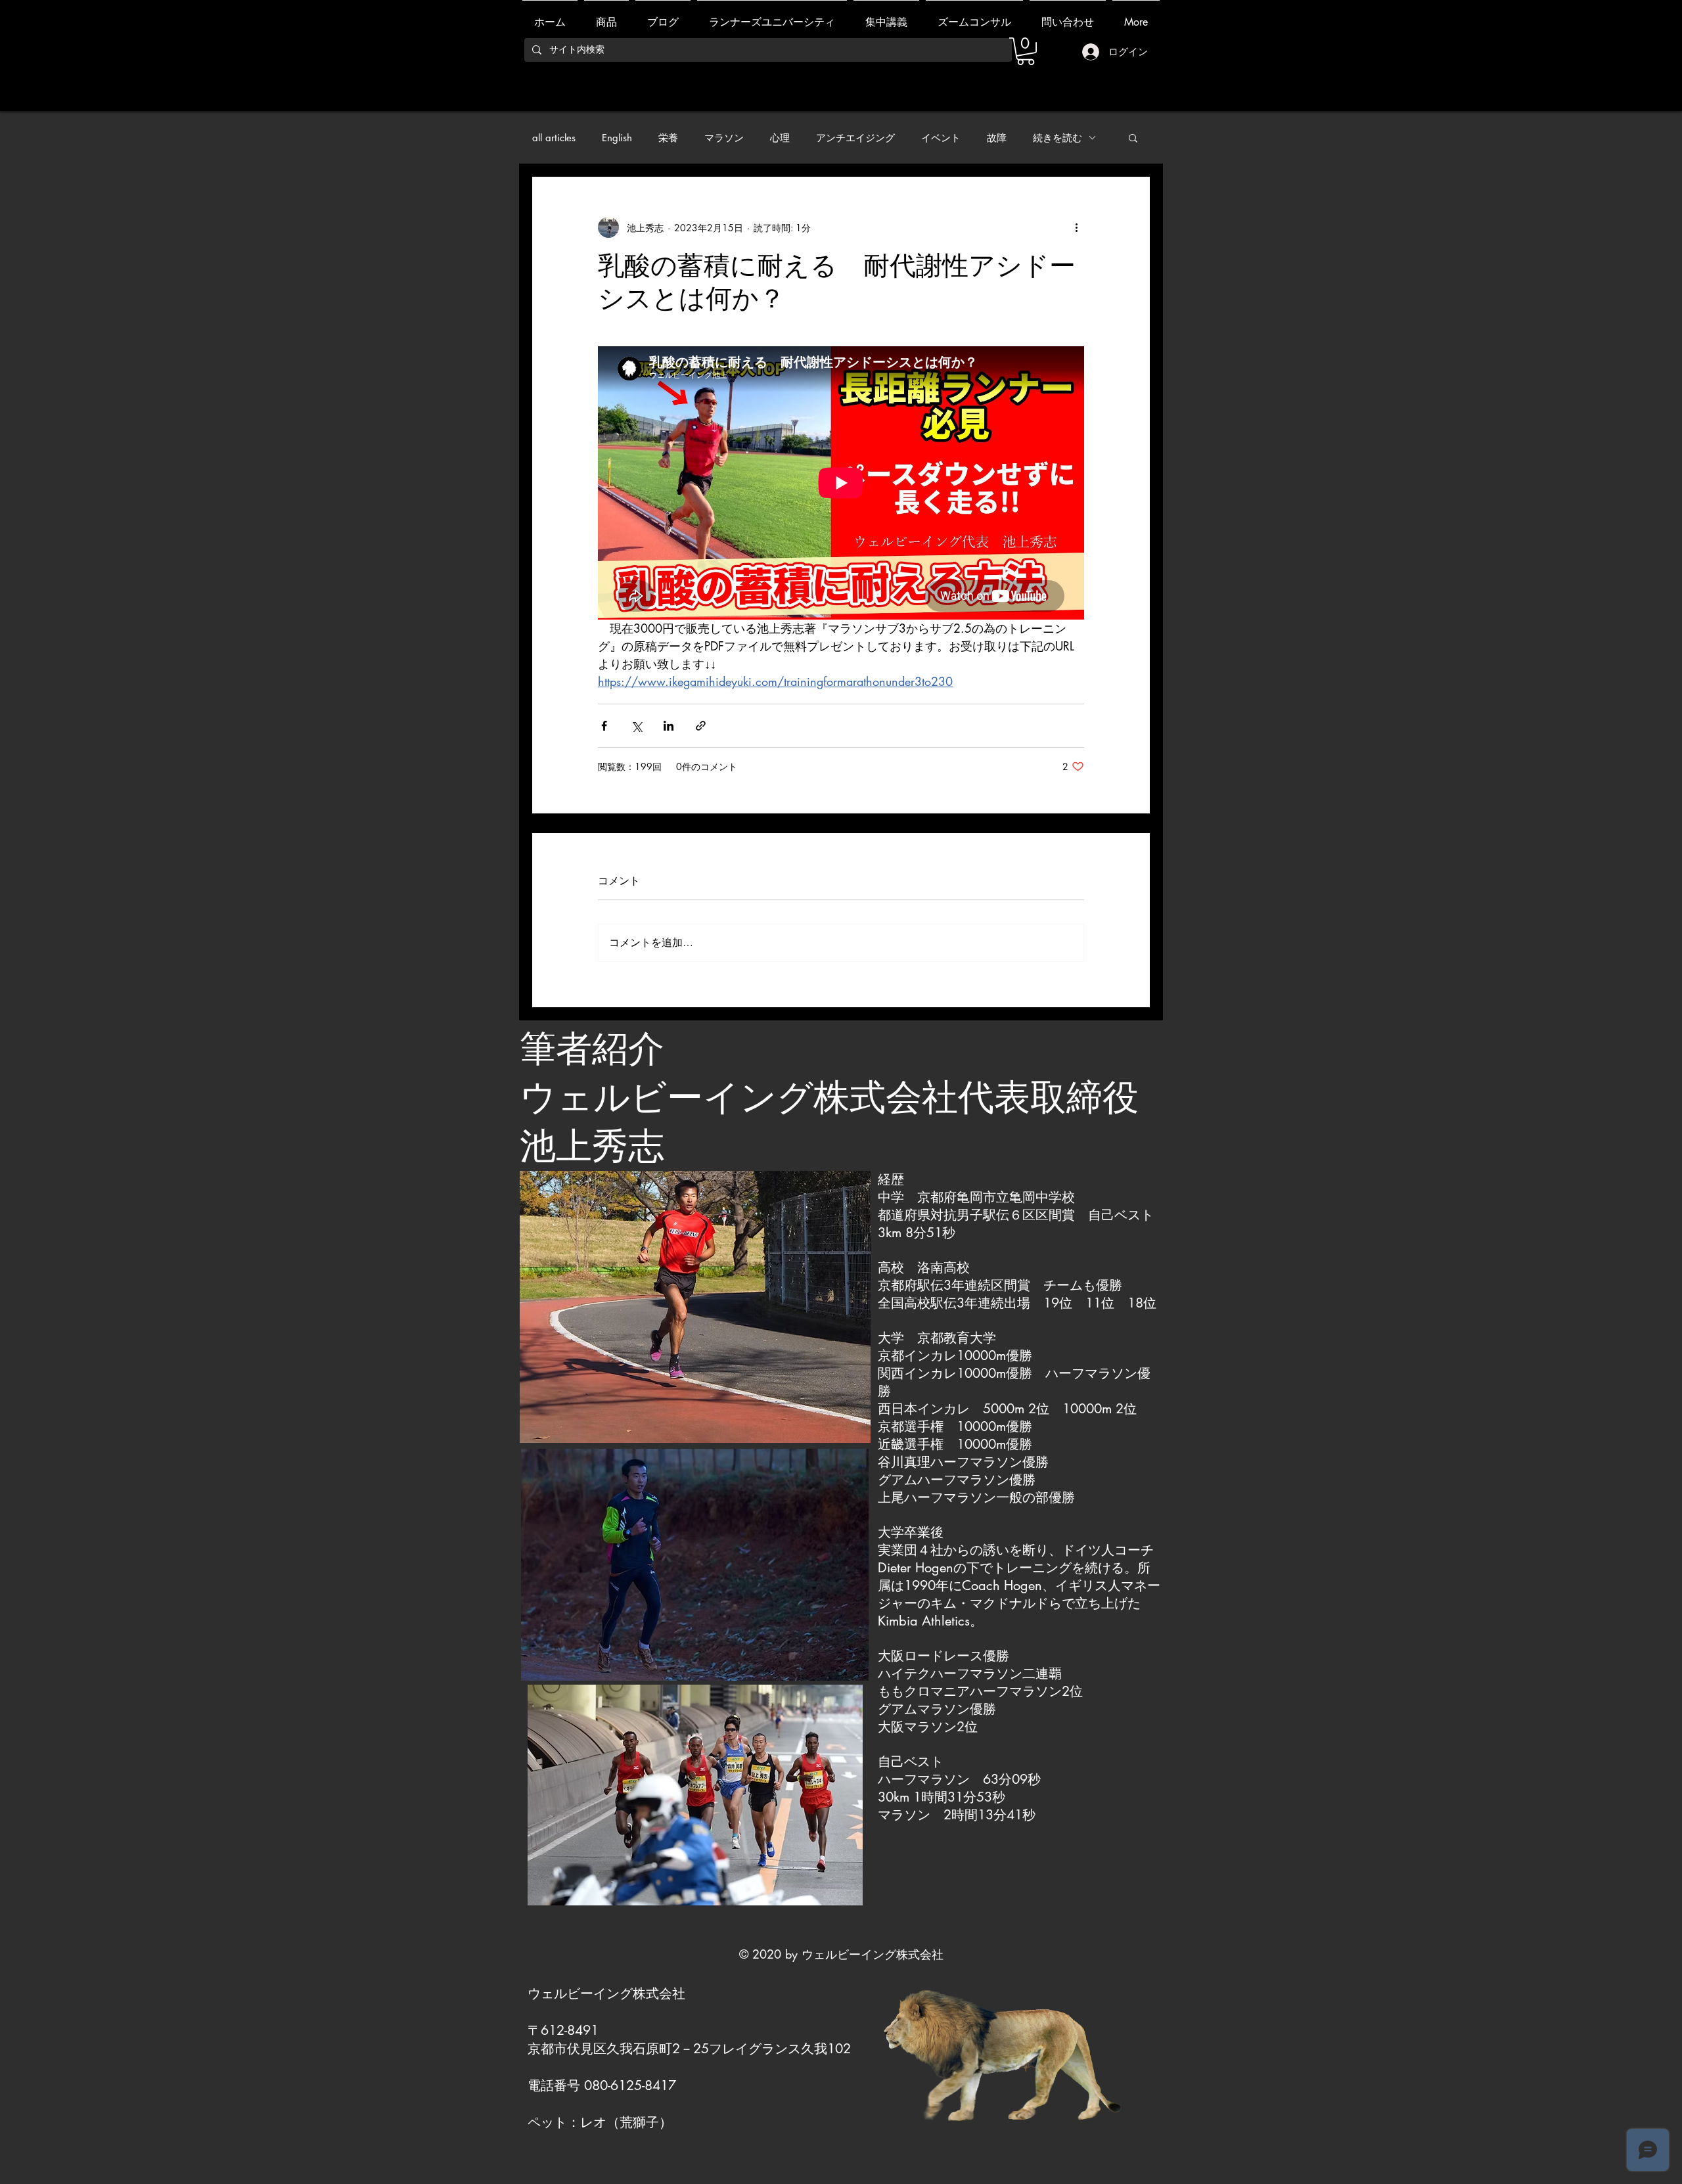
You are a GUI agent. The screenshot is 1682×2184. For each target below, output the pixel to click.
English (617, 138)
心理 (780, 138)
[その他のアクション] (1076, 227)
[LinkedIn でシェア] (669, 726)
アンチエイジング (855, 138)
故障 (997, 138)
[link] (1026, 51)
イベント (941, 138)
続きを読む (1057, 138)
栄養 (668, 138)
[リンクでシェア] (701, 726)
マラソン (724, 138)
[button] (1133, 137)
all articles (554, 138)
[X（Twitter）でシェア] (636, 726)
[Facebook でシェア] (604, 726)
